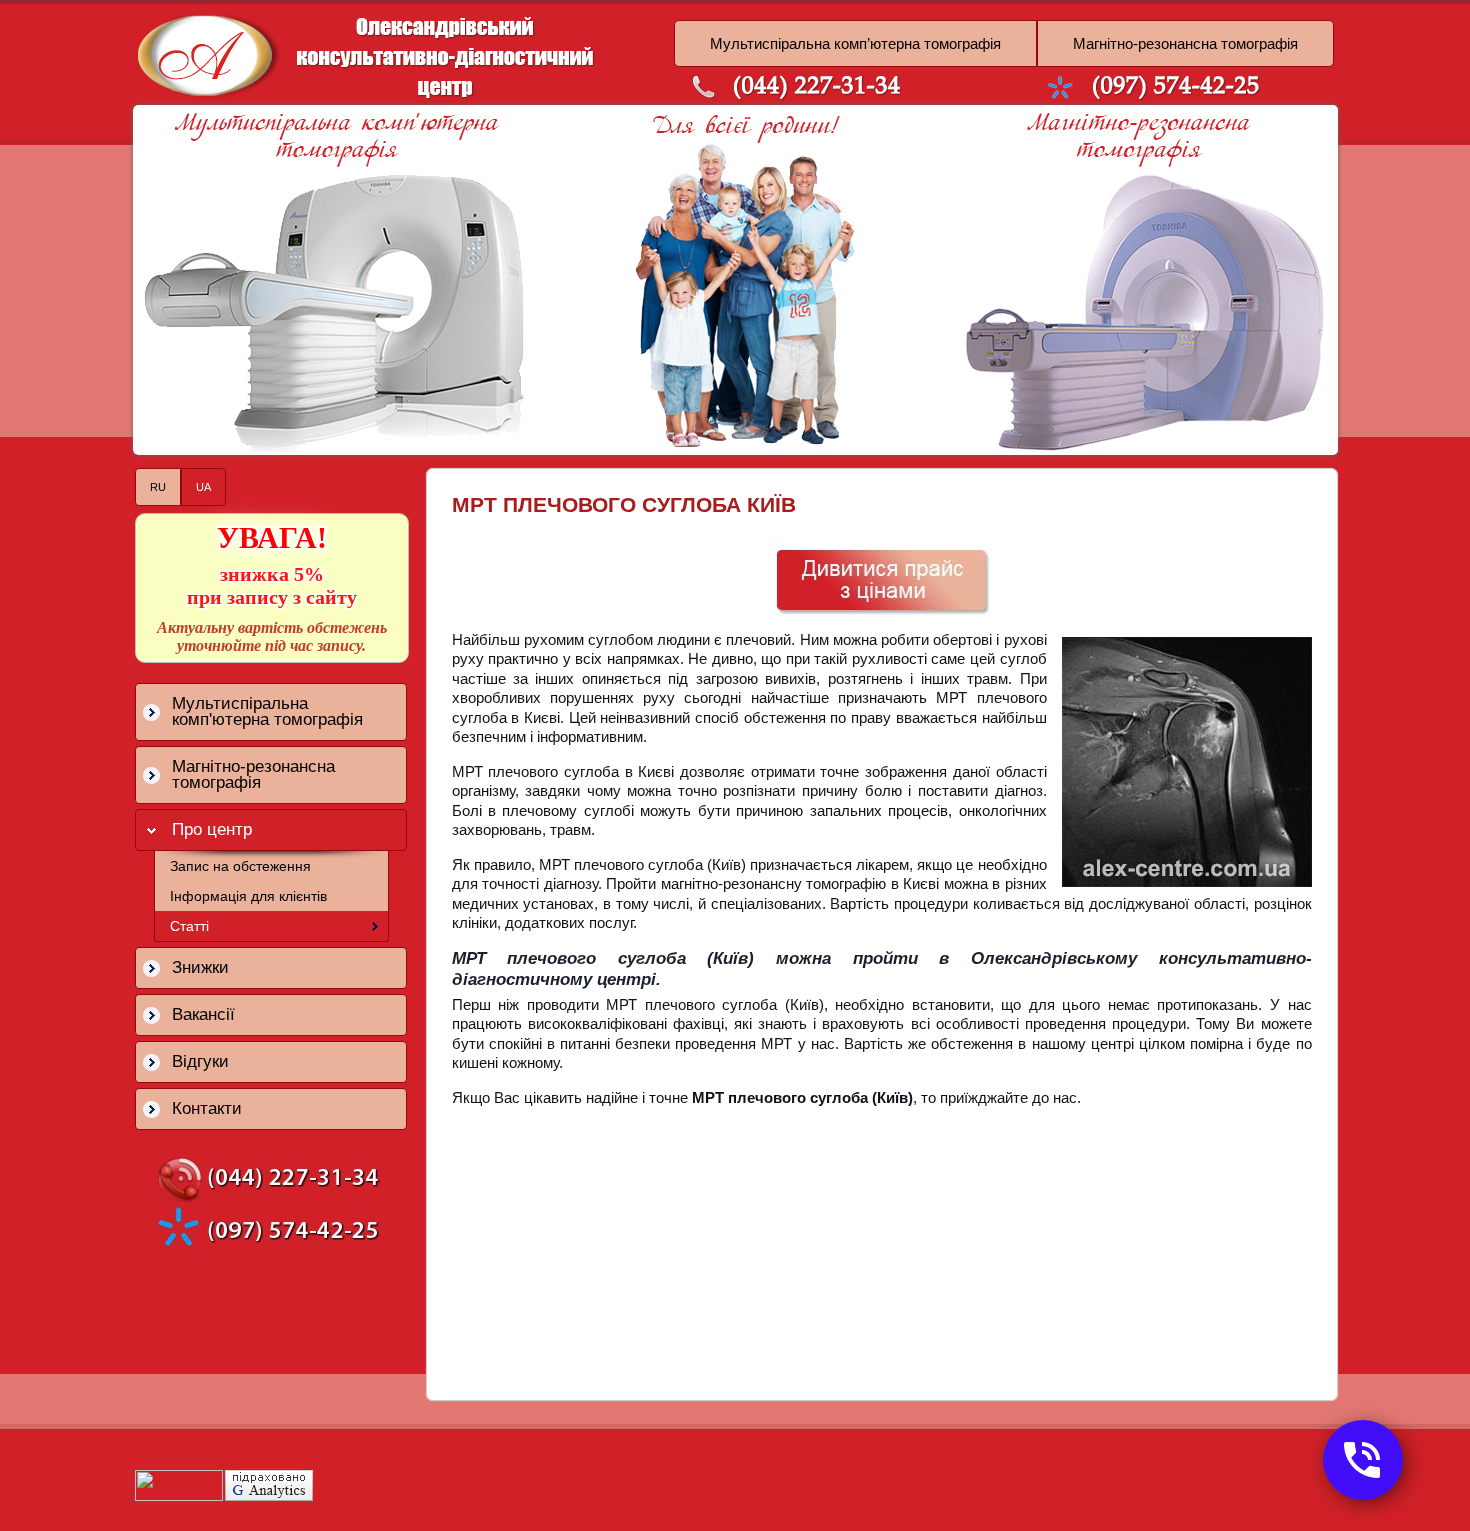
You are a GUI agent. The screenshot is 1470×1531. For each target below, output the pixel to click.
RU (158, 487)
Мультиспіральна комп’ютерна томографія (855, 43)
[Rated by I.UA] (179, 1496)
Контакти (207, 1108)
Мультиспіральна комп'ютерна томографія (267, 711)
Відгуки (200, 1061)
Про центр (212, 829)
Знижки (200, 967)
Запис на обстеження (240, 866)
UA (203, 487)
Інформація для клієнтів (248, 896)
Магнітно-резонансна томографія (1185, 43)
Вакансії (203, 1014)
